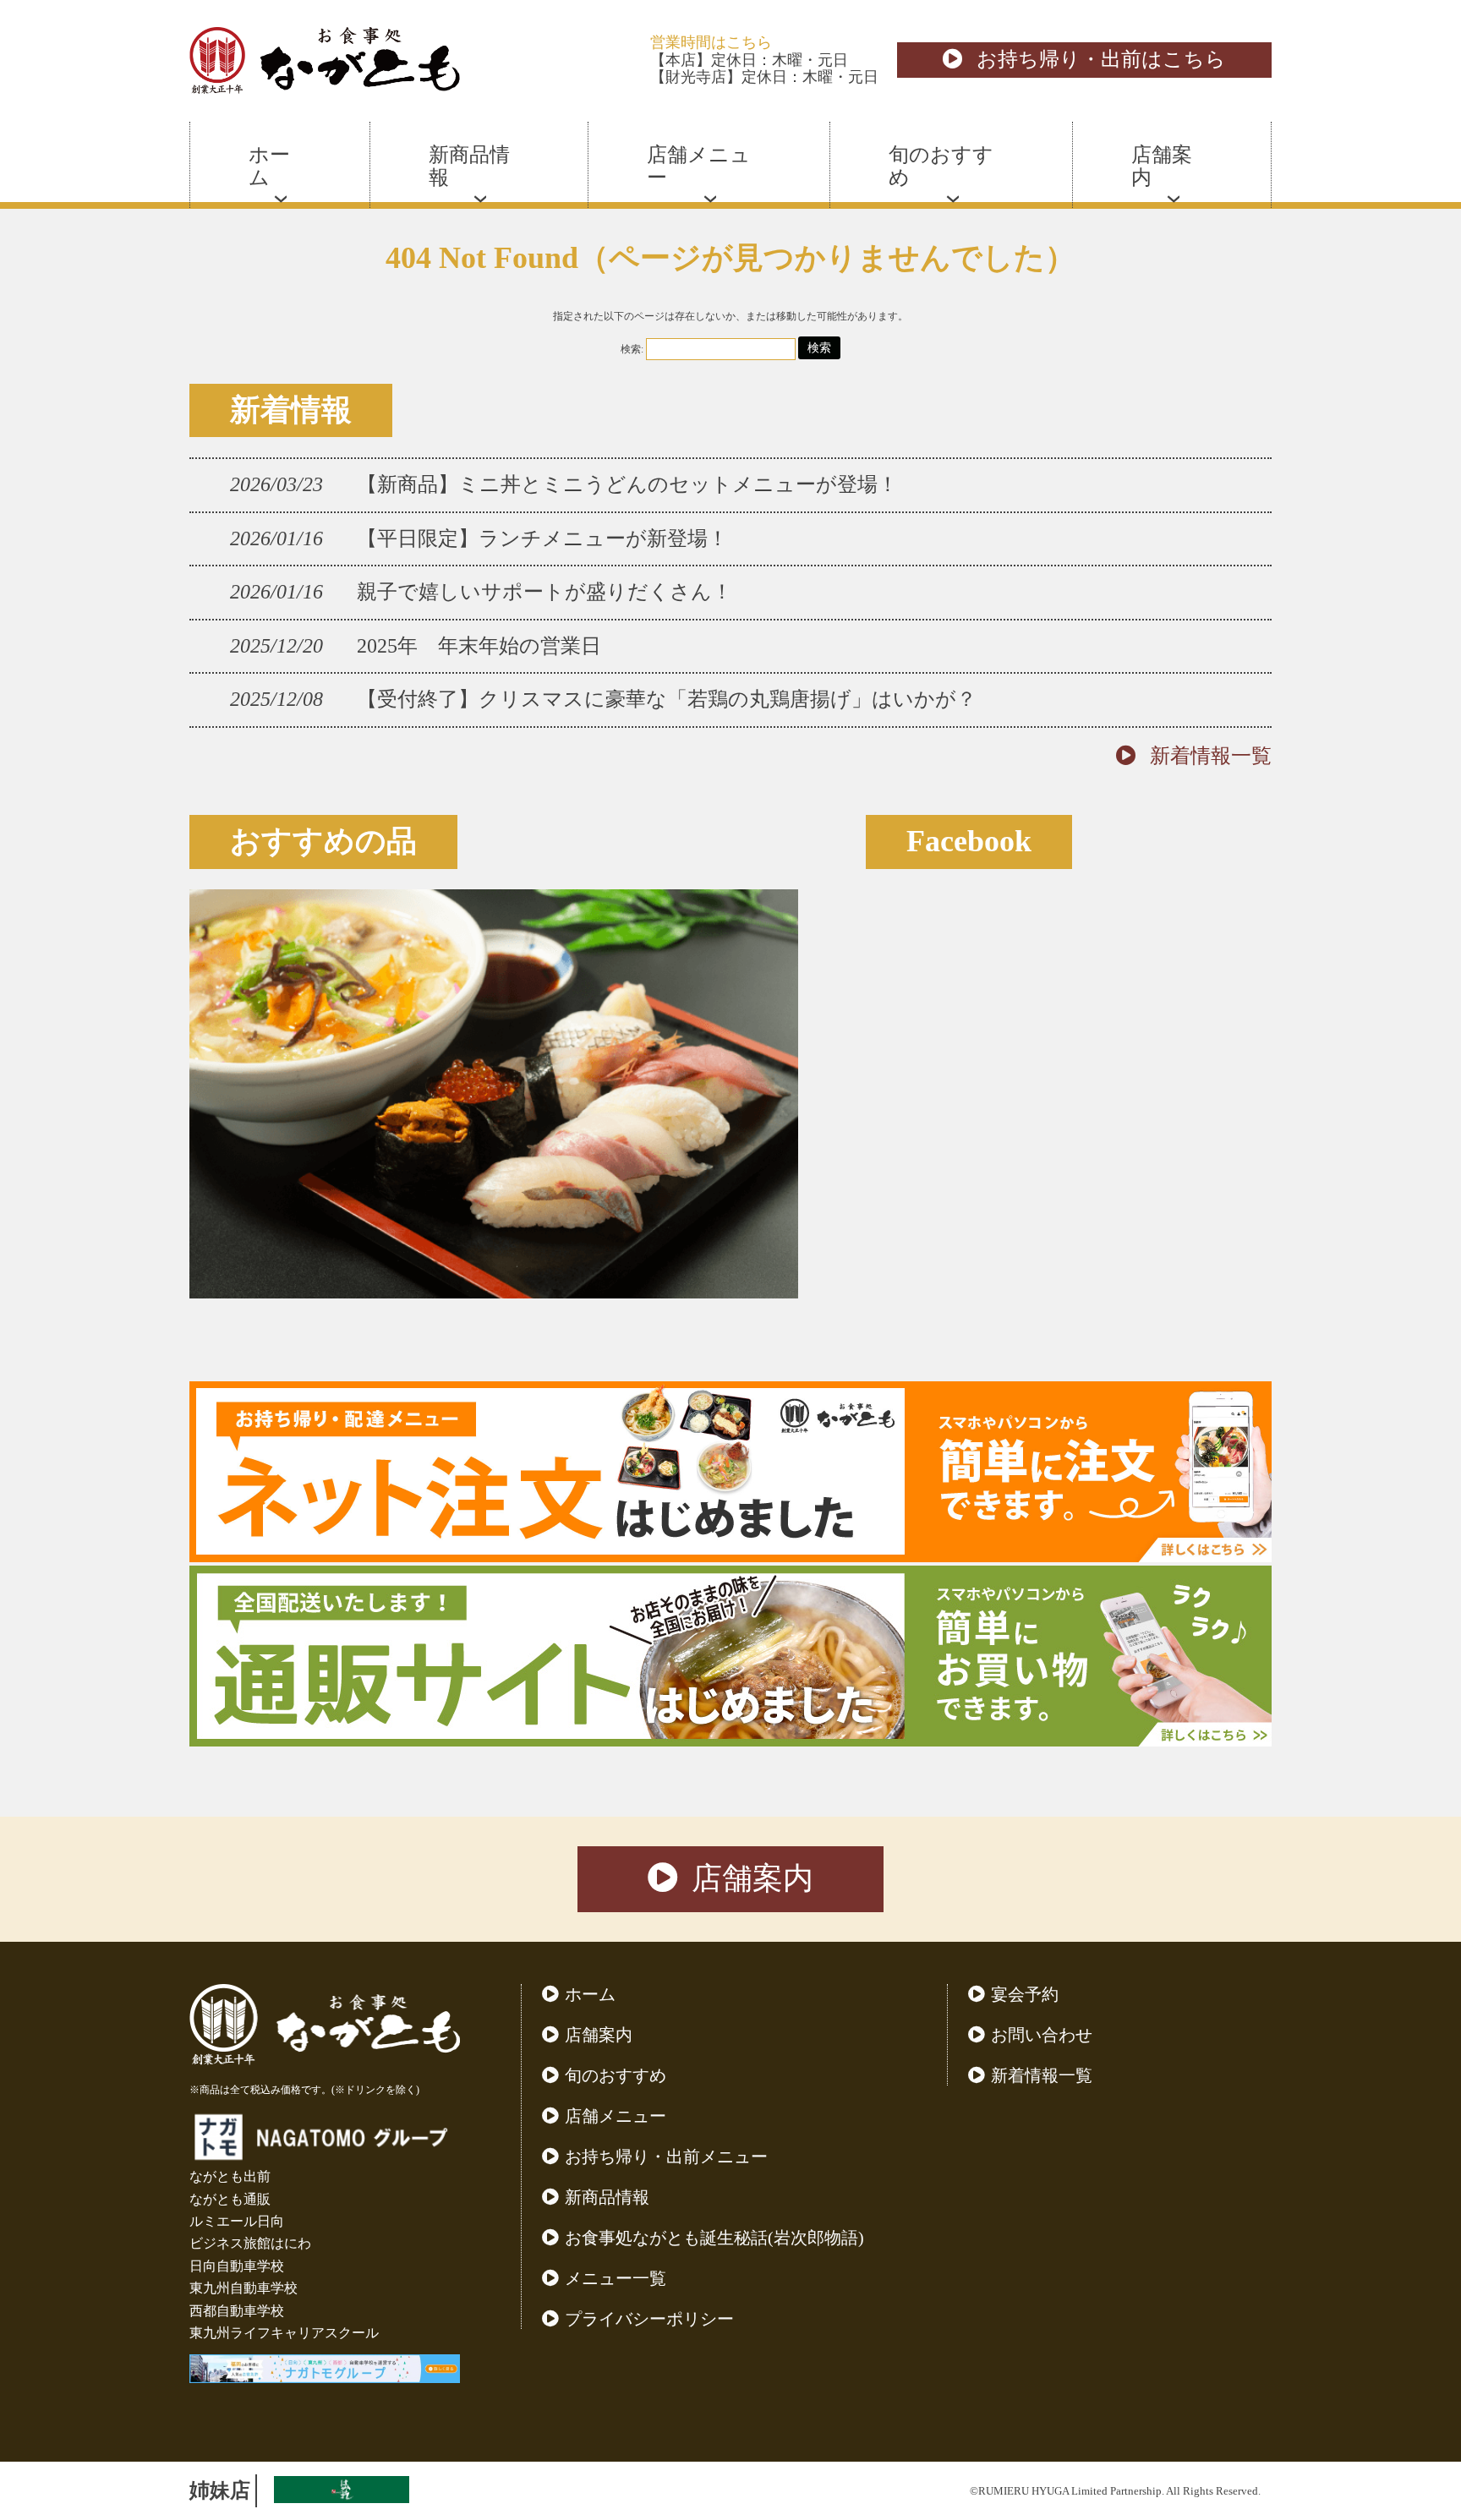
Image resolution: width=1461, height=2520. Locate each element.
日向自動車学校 (237, 2266)
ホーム (590, 1994)
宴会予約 (1025, 1994)
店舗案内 (752, 1878)
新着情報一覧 (1211, 756)
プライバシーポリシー (649, 2319)
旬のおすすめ (616, 2075)
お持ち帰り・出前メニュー (666, 2156)
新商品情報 (607, 2197)
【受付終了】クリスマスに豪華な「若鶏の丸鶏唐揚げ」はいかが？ (667, 699)
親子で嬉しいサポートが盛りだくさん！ (544, 592)
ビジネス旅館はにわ (250, 2243)
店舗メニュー (616, 2116)
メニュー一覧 (616, 2278)
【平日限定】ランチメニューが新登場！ (542, 538)
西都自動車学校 (237, 2311)
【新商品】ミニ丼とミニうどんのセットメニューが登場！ (627, 484)
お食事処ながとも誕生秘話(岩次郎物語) (714, 2238)
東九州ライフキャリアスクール (284, 2333)
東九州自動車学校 (243, 2288)
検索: (632, 349)
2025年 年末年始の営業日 (479, 646)
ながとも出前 (230, 2176)
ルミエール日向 (237, 2221)
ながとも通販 (230, 2199)
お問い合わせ (1042, 2035)
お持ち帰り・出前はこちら (1101, 59)
